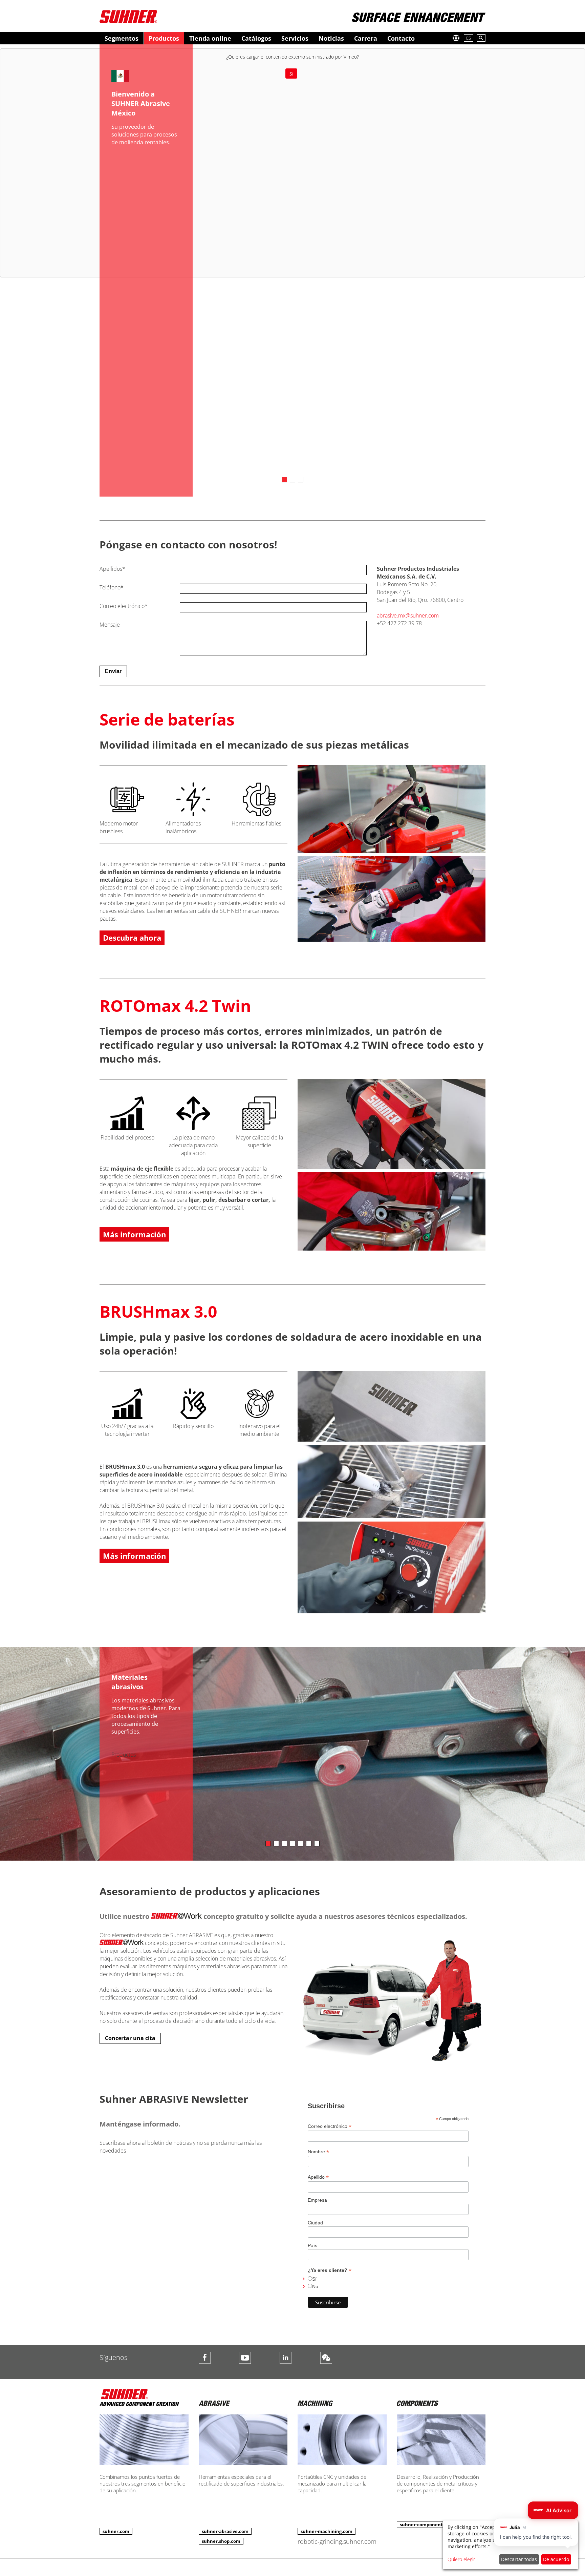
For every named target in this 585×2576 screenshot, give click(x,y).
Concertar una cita (130, 2038)
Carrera (366, 38)
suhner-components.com (428, 2525)
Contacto (401, 38)
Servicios (295, 38)
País (312, 2245)
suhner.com (116, 2531)
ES (469, 38)
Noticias (331, 38)
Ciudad (315, 2223)
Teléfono (112, 587)
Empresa (317, 2200)
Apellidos (112, 569)
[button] (553, 2510)
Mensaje (110, 625)
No (315, 2286)
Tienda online (210, 38)
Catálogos (256, 38)
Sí (291, 74)
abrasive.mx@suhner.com (408, 615)
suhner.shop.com (221, 2541)
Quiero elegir (461, 2559)
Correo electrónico (124, 606)
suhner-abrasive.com (225, 2531)
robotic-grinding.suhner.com (337, 2541)
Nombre (318, 2152)
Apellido (318, 2177)
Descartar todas (519, 2559)
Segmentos (122, 38)
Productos (164, 38)
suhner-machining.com (327, 2531)
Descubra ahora (132, 938)
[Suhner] (128, 16)
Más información (134, 1234)
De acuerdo (556, 2559)
